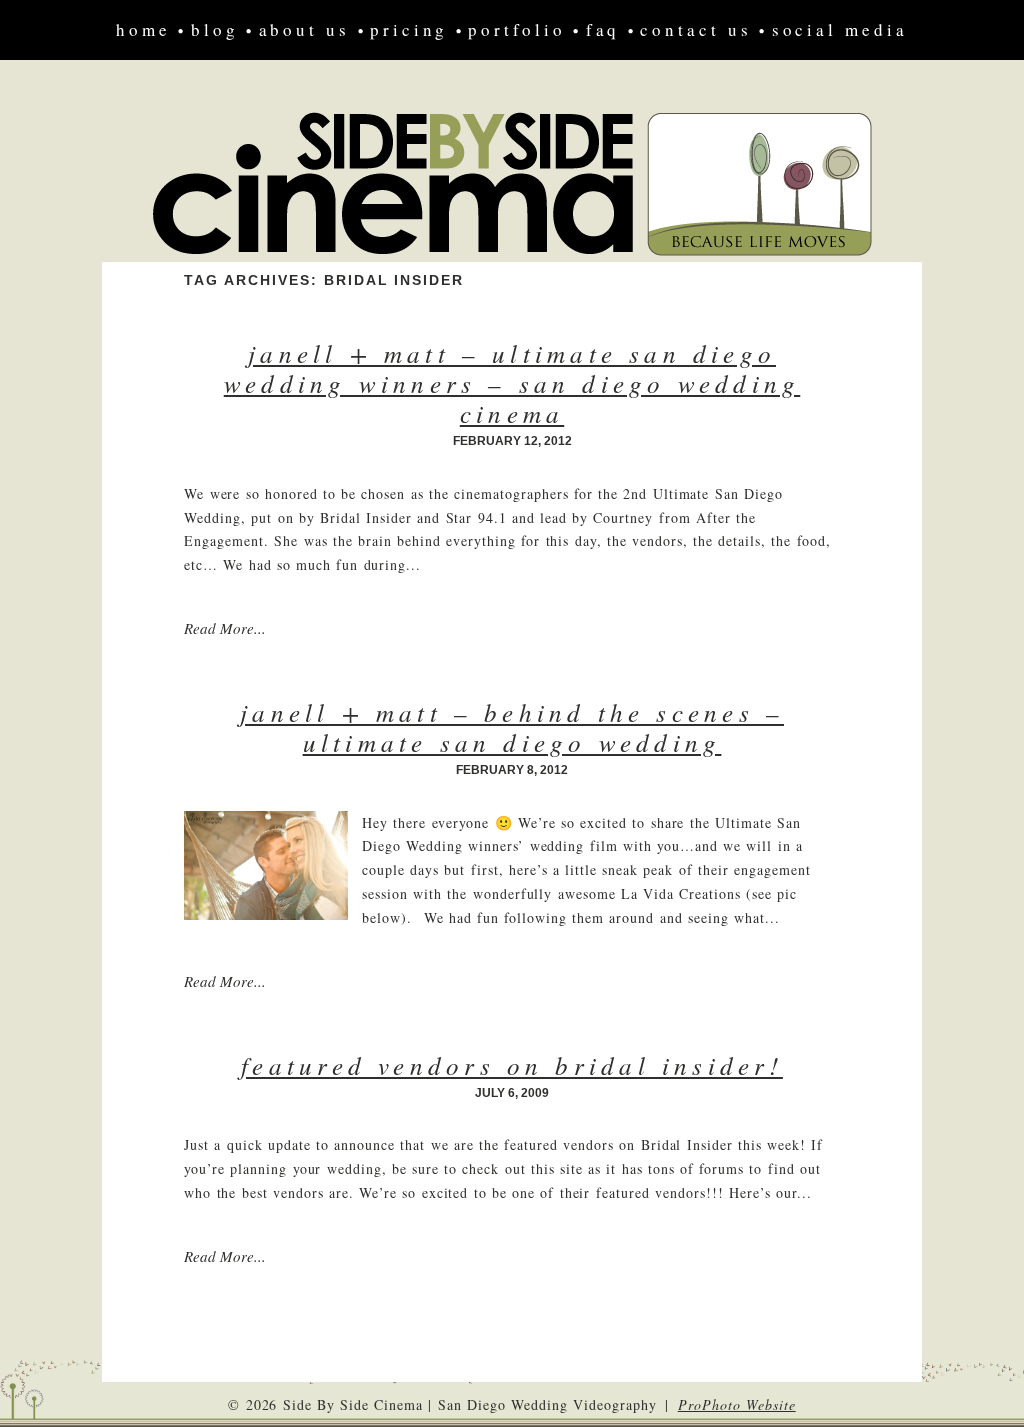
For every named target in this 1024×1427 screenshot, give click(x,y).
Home (143, 29)
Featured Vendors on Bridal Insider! (512, 1065)
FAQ (603, 29)
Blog (215, 29)
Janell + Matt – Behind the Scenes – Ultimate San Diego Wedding (512, 727)
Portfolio (516, 29)
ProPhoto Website (737, 1404)
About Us (304, 29)
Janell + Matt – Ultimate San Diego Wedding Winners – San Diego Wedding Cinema (512, 383)
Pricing (409, 29)
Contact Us (695, 29)
